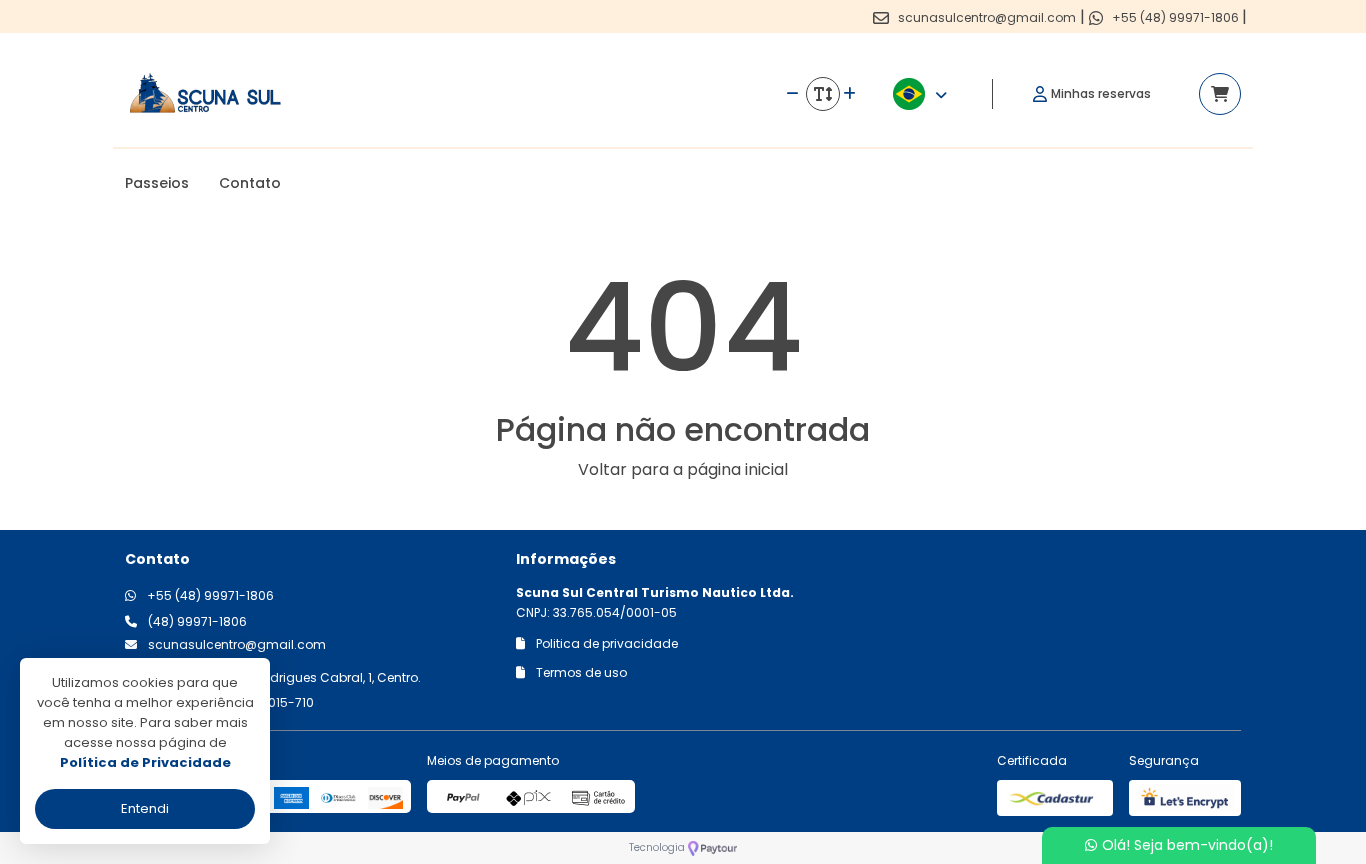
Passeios (157, 183)
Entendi (145, 808)
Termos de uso (580, 672)
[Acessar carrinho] (1220, 94)
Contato (250, 183)
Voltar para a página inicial (683, 469)
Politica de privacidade (605, 643)
